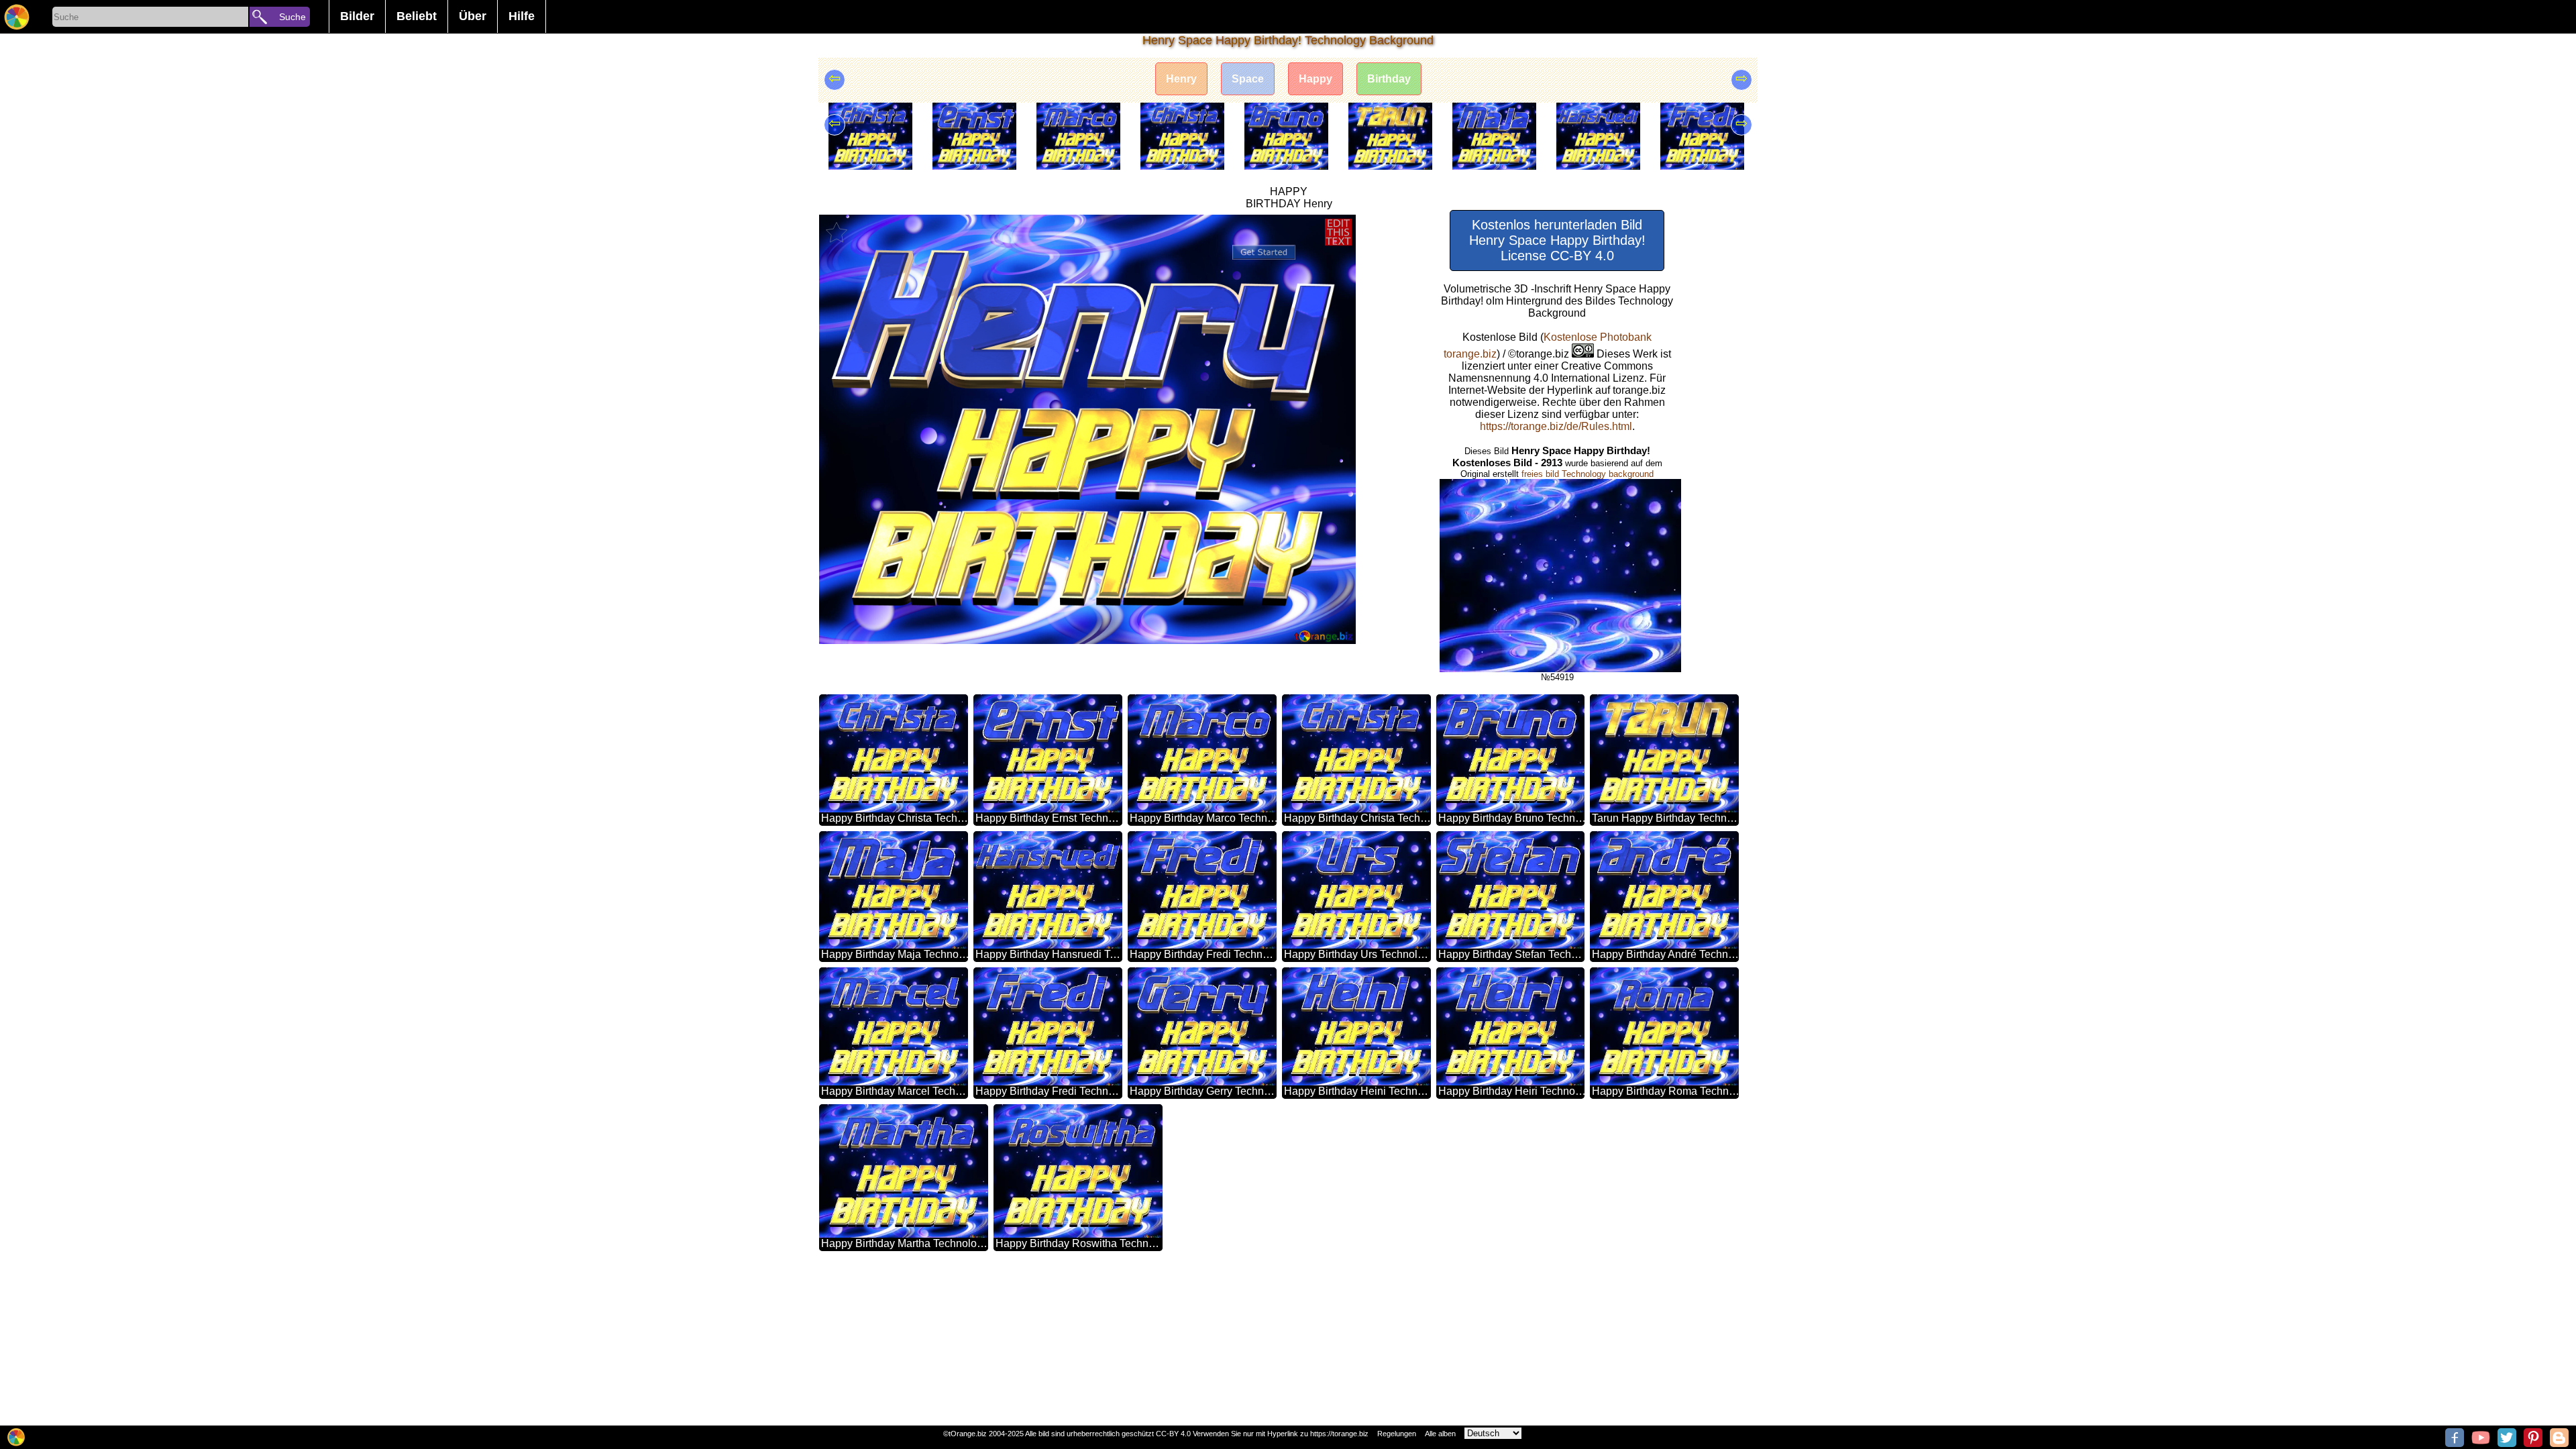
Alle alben (1440, 1434)
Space (1248, 79)
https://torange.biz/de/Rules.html (1556, 426)
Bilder (357, 16)
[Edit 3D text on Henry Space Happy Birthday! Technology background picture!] (1338, 232)
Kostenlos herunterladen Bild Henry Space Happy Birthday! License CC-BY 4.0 (1557, 240)
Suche (292, 17)
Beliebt (417, 16)
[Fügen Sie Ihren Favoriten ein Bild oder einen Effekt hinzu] (837, 232)
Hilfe (522, 16)
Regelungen (1397, 1434)
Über (473, 16)
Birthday (1389, 79)
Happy (1316, 79)
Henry (1181, 79)
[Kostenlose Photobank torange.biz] (17, 17)
